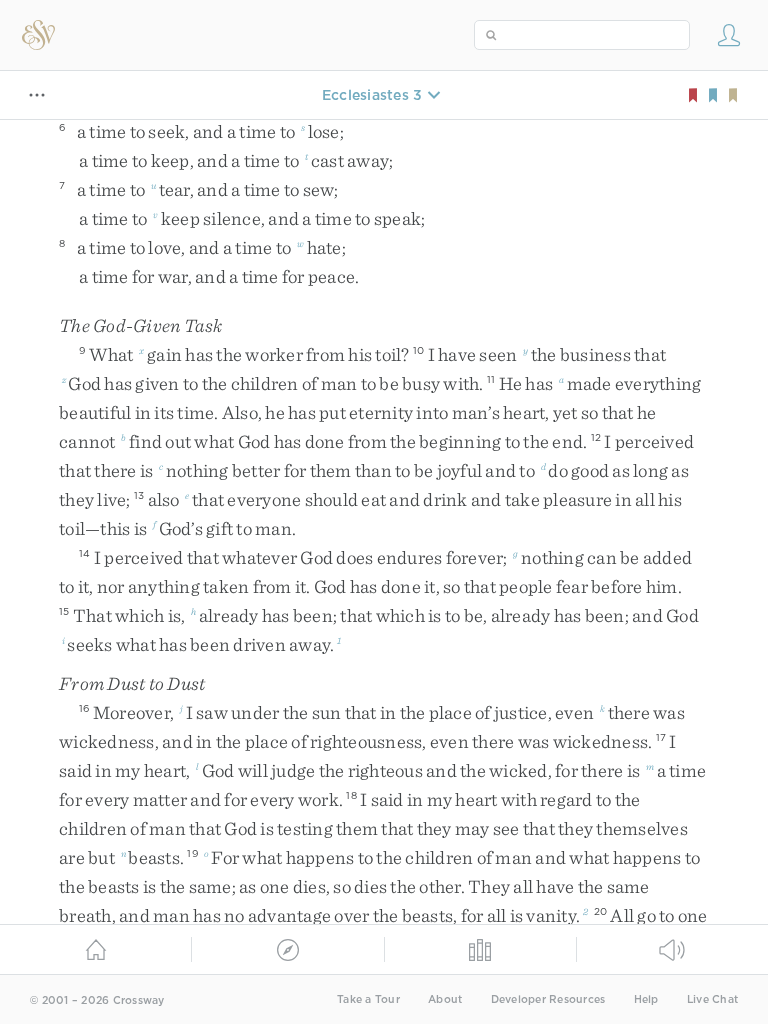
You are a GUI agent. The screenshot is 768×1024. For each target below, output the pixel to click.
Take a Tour (368, 999)
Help (646, 999)
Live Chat (712, 999)
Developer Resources (548, 999)
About (445, 999)
